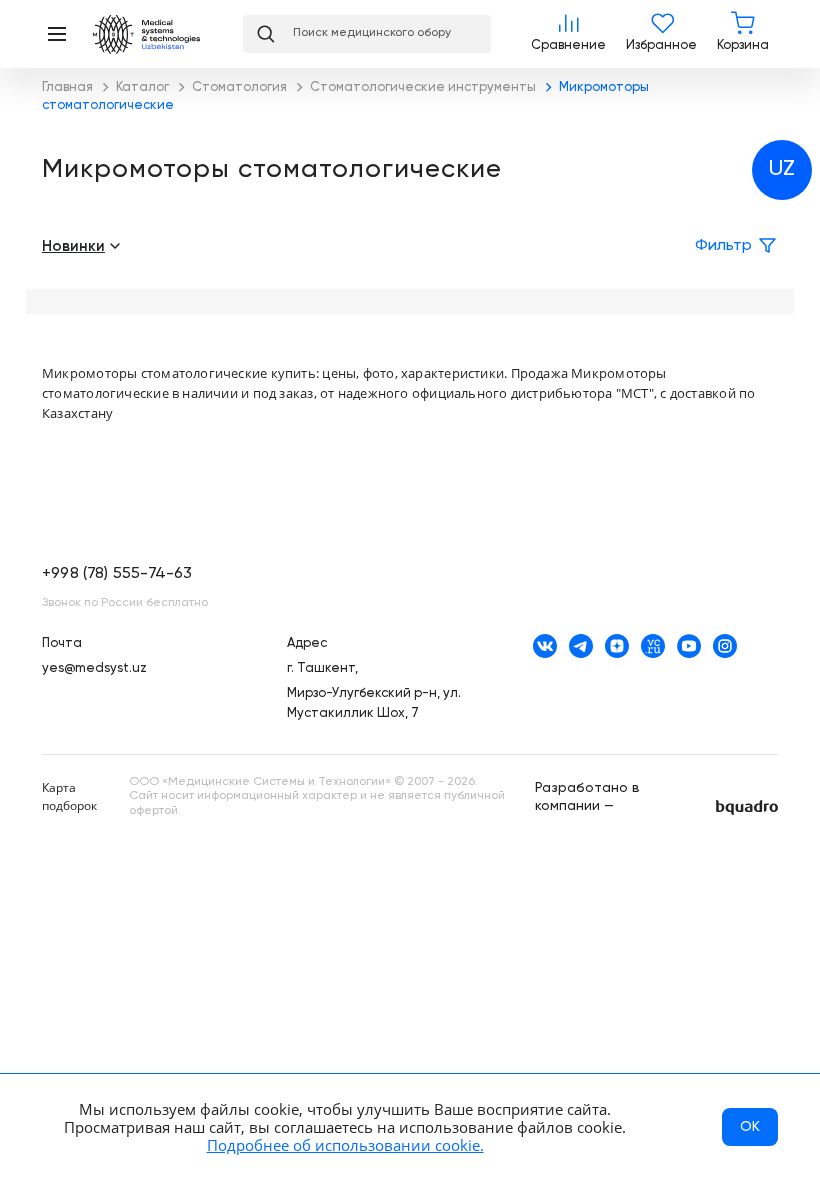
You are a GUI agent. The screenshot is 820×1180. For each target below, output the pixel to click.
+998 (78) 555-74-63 (117, 574)
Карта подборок (69, 796)
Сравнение (568, 34)
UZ (782, 169)
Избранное (661, 34)
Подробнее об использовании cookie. (345, 1145)
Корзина (743, 34)
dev (747, 807)
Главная (158, 34)
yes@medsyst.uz (94, 668)
